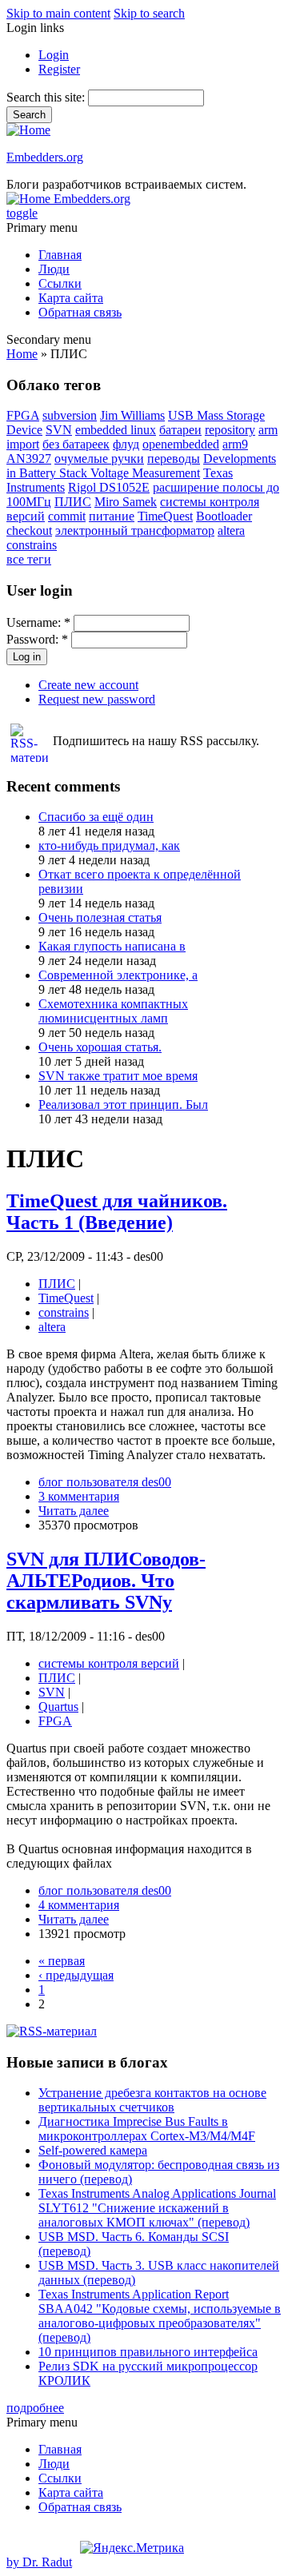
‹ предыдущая (76, 1975)
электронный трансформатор (135, 530)
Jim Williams (132, 415)
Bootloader (224, 516)
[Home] (28, 130)
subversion (70, 415)
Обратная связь (80, 312)
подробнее (35, 2408)
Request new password (97, 699)
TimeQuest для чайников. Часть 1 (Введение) (117, 1212)
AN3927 (29, 459)
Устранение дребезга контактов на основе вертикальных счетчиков (152, 2100)
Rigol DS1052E (109, 487)
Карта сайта (71, 298)
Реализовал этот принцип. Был (123, 1105)
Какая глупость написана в (112, 946)
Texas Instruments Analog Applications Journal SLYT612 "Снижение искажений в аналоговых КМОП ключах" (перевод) (157, 2208)
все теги (29, 559)
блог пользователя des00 (105, 1482)
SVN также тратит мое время (118, 1076)
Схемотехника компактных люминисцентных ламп (113, 1011)
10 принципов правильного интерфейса (148, 2352)
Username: (38, 622)
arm (268, 430)
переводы (174, 459)
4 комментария (79, 1905)
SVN (59, 430)
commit (67, 516)
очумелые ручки (99, 459)
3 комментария (79, 1496)
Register (59, 69)
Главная (60, 255)
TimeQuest (165, 516)
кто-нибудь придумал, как (109, 845)
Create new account (88, 685)
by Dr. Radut (39, 2562)
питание (112, 516)
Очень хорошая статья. (100, 1047)
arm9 (235, 444)
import (23, 444)
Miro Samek (126, 502)
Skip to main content (58, 13)
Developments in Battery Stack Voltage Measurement (141, 466)
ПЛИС (73, 502)
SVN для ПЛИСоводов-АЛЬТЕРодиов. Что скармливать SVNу (106, 1581)
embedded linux (116, 430)
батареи (180, 430)
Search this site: (47, 97)
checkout (29, 530)
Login (54, 55)
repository (230, 430)
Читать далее (74, 1511)
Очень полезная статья (100, 917)
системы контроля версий (109, 1663)
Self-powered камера (93, 2150)
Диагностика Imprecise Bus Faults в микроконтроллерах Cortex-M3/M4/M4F (147, 2129)
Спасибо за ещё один (96, 817)
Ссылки (60, 283)
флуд (126, 444)
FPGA (23, 415)
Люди (54, 269)
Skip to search (149, 13)
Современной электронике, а (118, 975)
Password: (37, 639)
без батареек (76, 444)
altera (231, 530)
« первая (62, 1961)
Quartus (58, 1707)
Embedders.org (45, 157)
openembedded (181, 444)
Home (22, 354)
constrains (32, 545)
